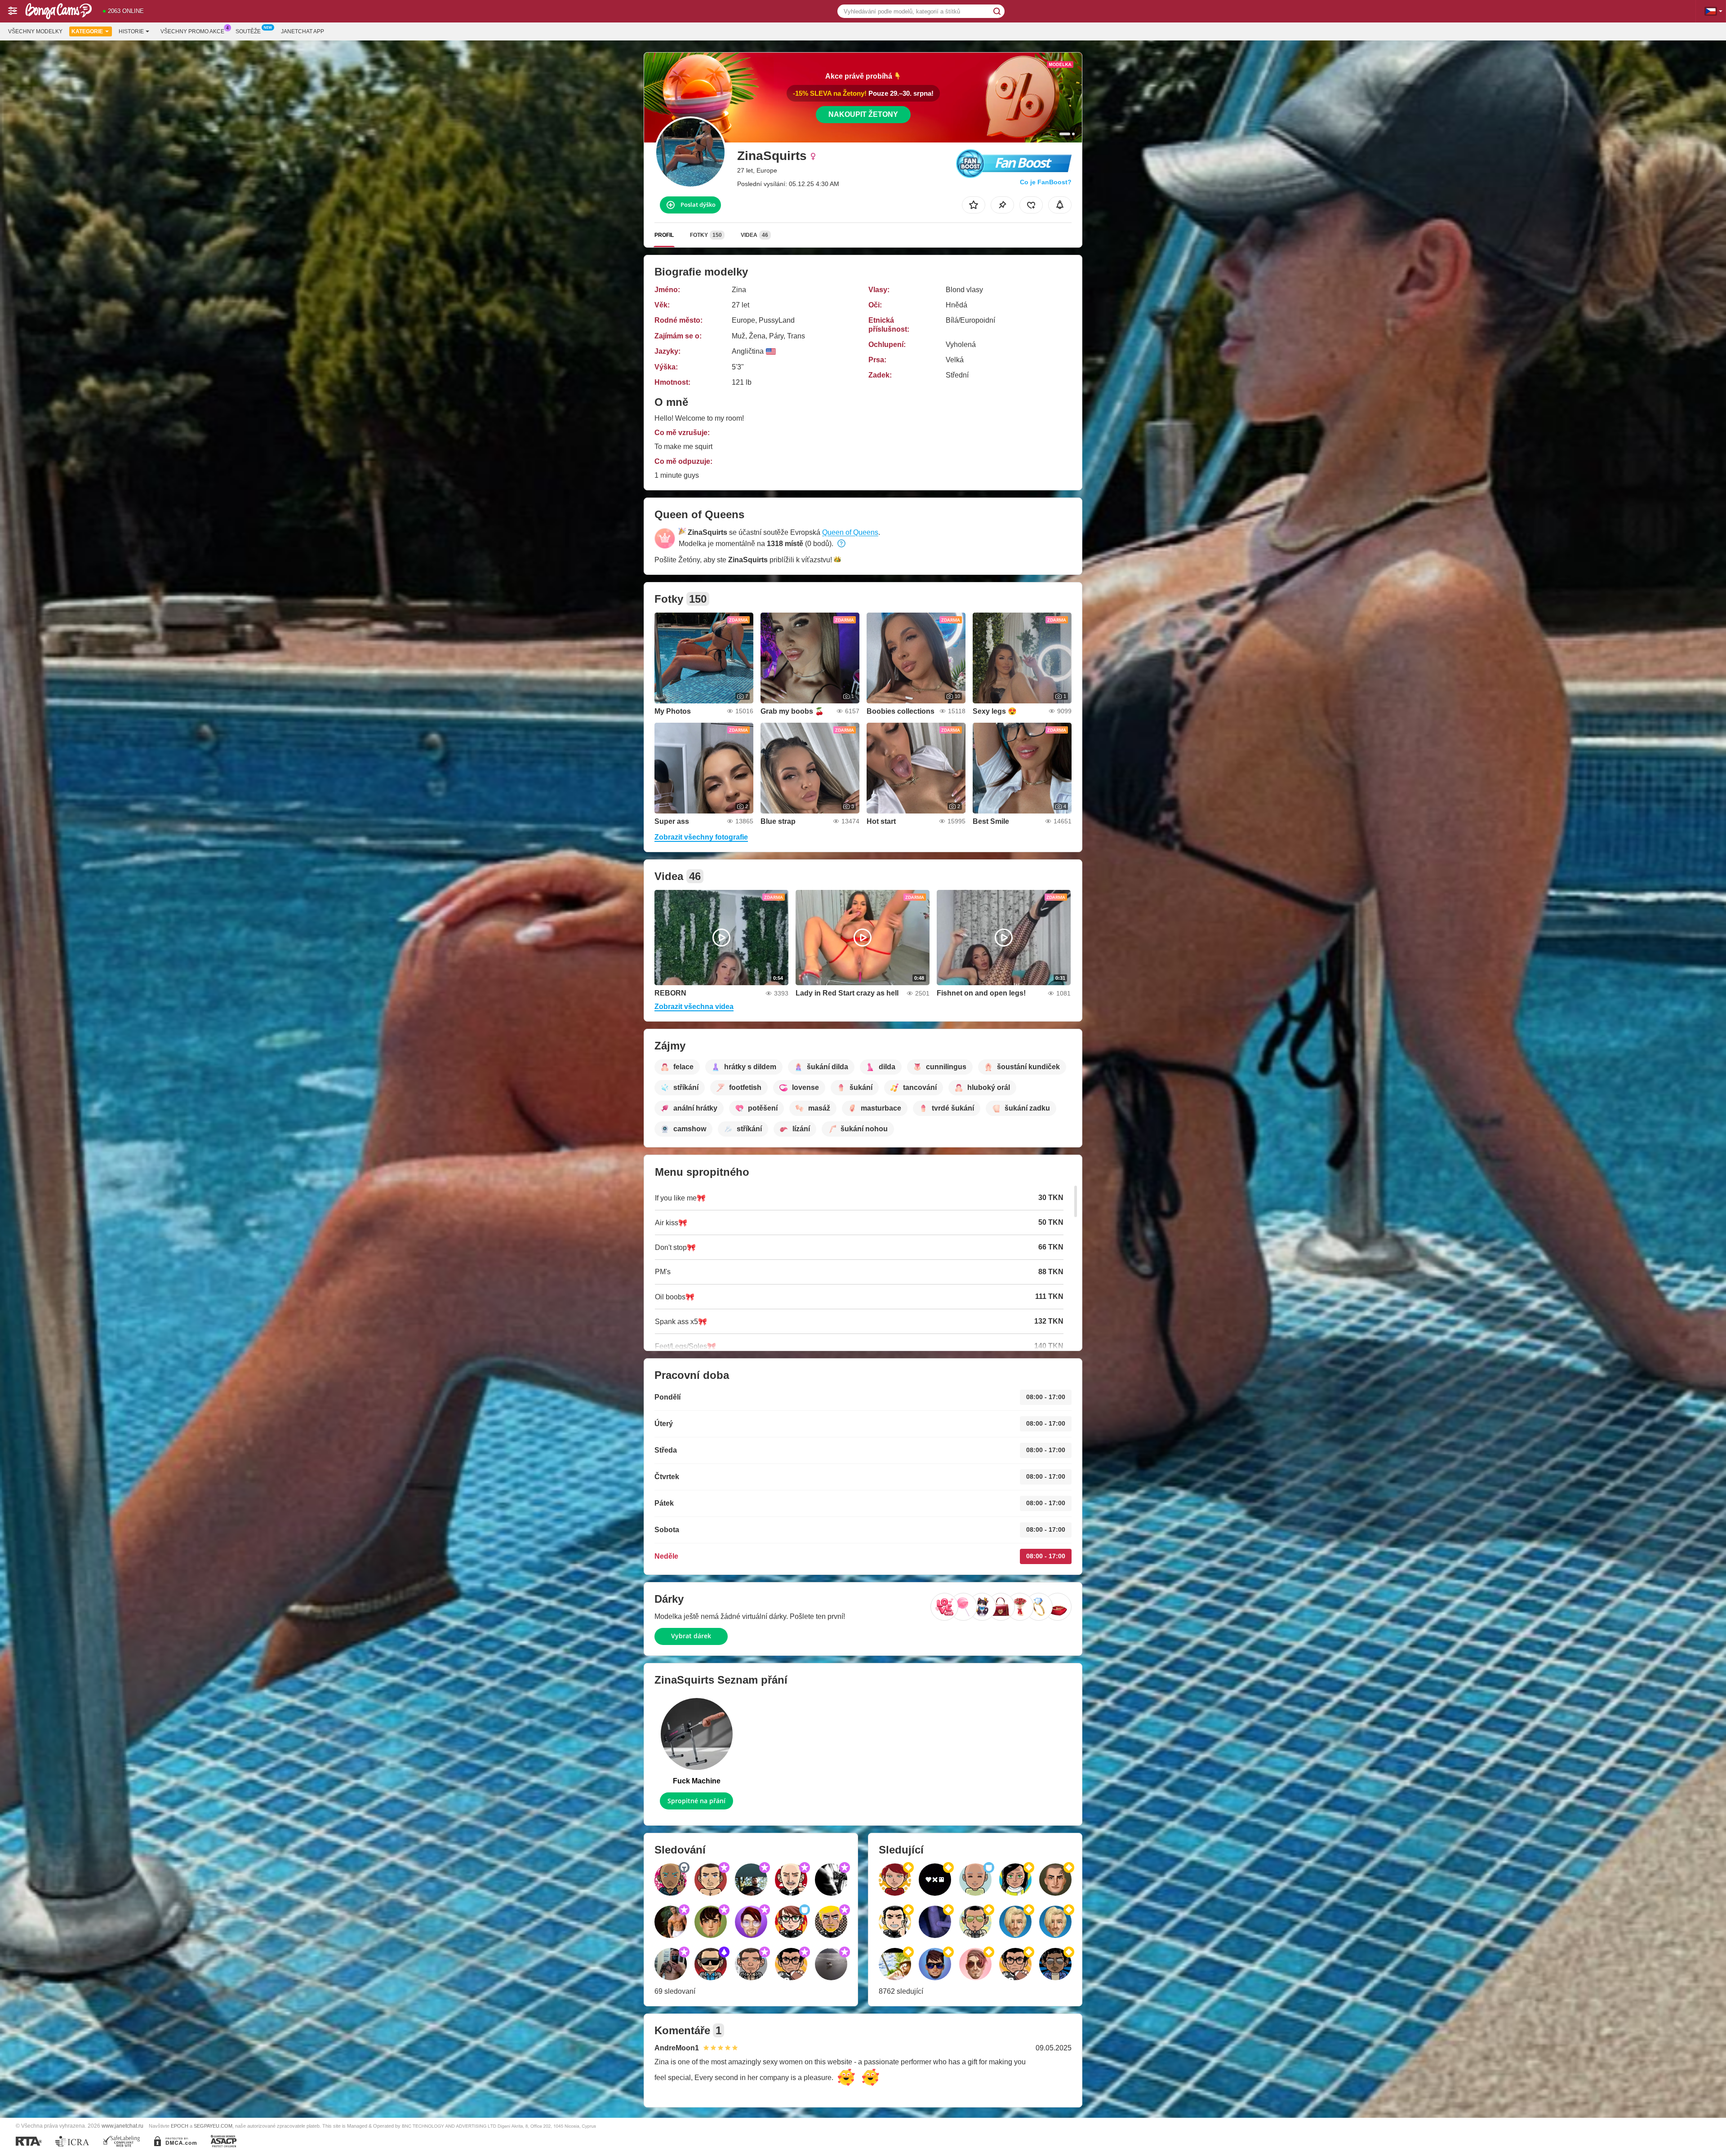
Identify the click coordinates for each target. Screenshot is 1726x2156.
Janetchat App (302, 31)
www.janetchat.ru (122, 2126)
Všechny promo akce (192, 31)
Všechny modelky (35, 31)
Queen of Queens (850, 532)
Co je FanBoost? (1046, 182)
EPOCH (180, 2126)
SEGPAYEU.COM (213, 2126)
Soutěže (248, 31)
